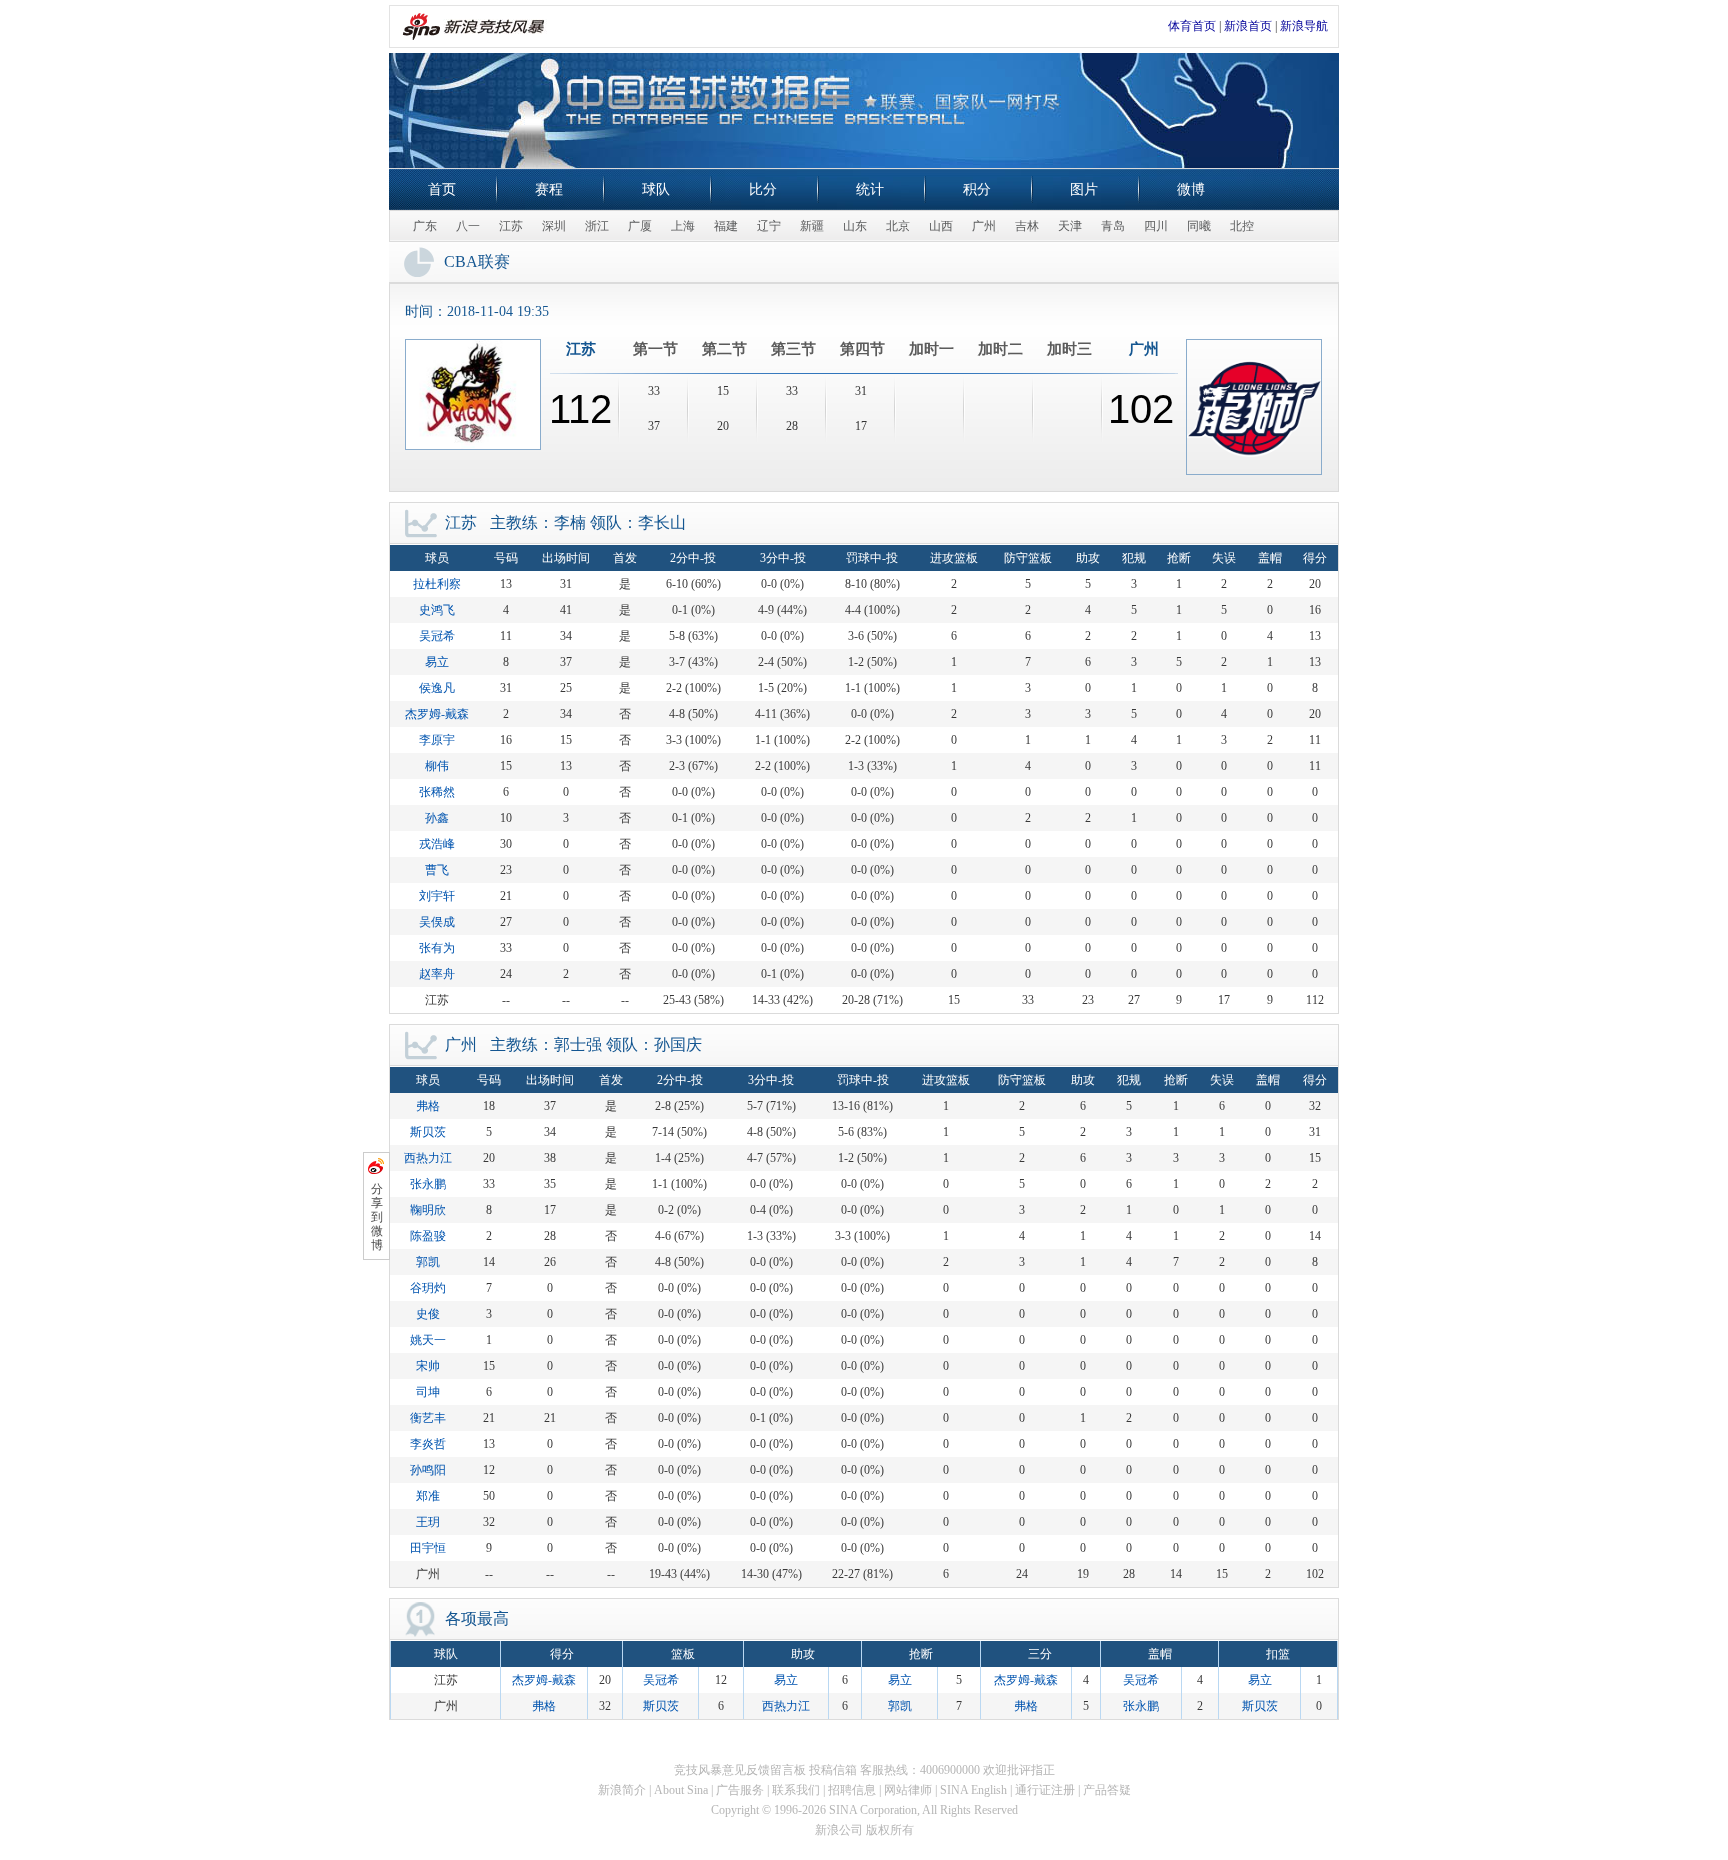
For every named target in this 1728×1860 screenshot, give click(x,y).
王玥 (428, 1522)
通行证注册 (1045, 1790)
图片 (1084, 189)
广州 (984, 226)
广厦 (640, 226)
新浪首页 (1248, 26)
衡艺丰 (428, 1418)
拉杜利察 (437, 584)
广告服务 (740, 1790)
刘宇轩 (437, 896)
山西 (941, 226)
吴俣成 (437, 922)
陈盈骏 (428, 1236)
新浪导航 (1304, 26)
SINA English (973, 1790)
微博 (1191, 189)
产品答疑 (1107, 1790)
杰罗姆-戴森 (437, 714)
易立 (437, 662)
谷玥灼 (428, 1288)
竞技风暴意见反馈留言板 (740, 1770)
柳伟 (437, 766)
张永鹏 (428, 1184)
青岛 (1113, 226)
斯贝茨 (428, 1132)
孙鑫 (437, 818)
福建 (726, 226)
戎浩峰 (437, 844)
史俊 (428, 1314)
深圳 (554, 226)
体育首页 (1192, 26)
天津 (1070, 226)
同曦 (1199, 226)
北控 (1242, 226)
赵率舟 (437, 974)
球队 (656, 189)
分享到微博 (377, 1217)
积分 (977, 189)
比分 (763, 189)
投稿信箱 (833, 1770)
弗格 (428, 1106)
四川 (1156, 226)
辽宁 (769, 226)
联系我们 (796, 1790)
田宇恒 (428, 1548)
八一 (468, 226)
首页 (442, 189)
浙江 (597, 226)
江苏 (511, 226)
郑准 (428, 1496)
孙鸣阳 (428, 1470)
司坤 (428, 1392)
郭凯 (428, 1262)
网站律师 (908, 1790)
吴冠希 (437, 636)
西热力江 (428, 1158)
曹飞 (437, 870)
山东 (855, 226)
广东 (425, 226)
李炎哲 (428, 1444)
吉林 (1027, 226)
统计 (870, 189)
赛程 (549, 189)
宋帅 (428, 1366)
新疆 (812, 226)
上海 (683, 226)
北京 (898, 226)
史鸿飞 (437, 610)
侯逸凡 (437, 688)
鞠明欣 (428, 1210)
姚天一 (428, 1340)
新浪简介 (622, 1790)
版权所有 (890, 1830)
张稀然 (437, 792)
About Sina (681, 1790)
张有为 (437, 948)
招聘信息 (852, 1790)
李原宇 (437, 740)
